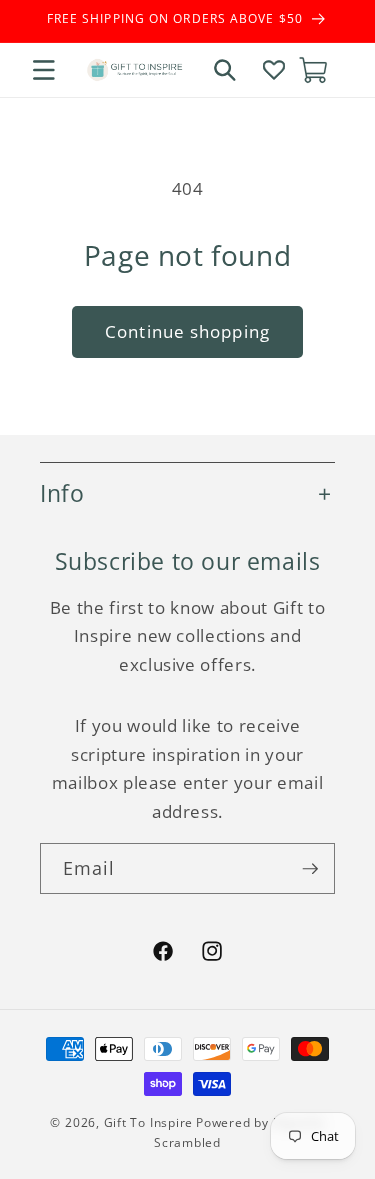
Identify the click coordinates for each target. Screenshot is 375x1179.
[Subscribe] (310, 869)
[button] (44, 70)
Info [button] (62, 493)
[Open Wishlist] (274, 70)
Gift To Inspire (149, 1122)
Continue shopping (187, 331)
